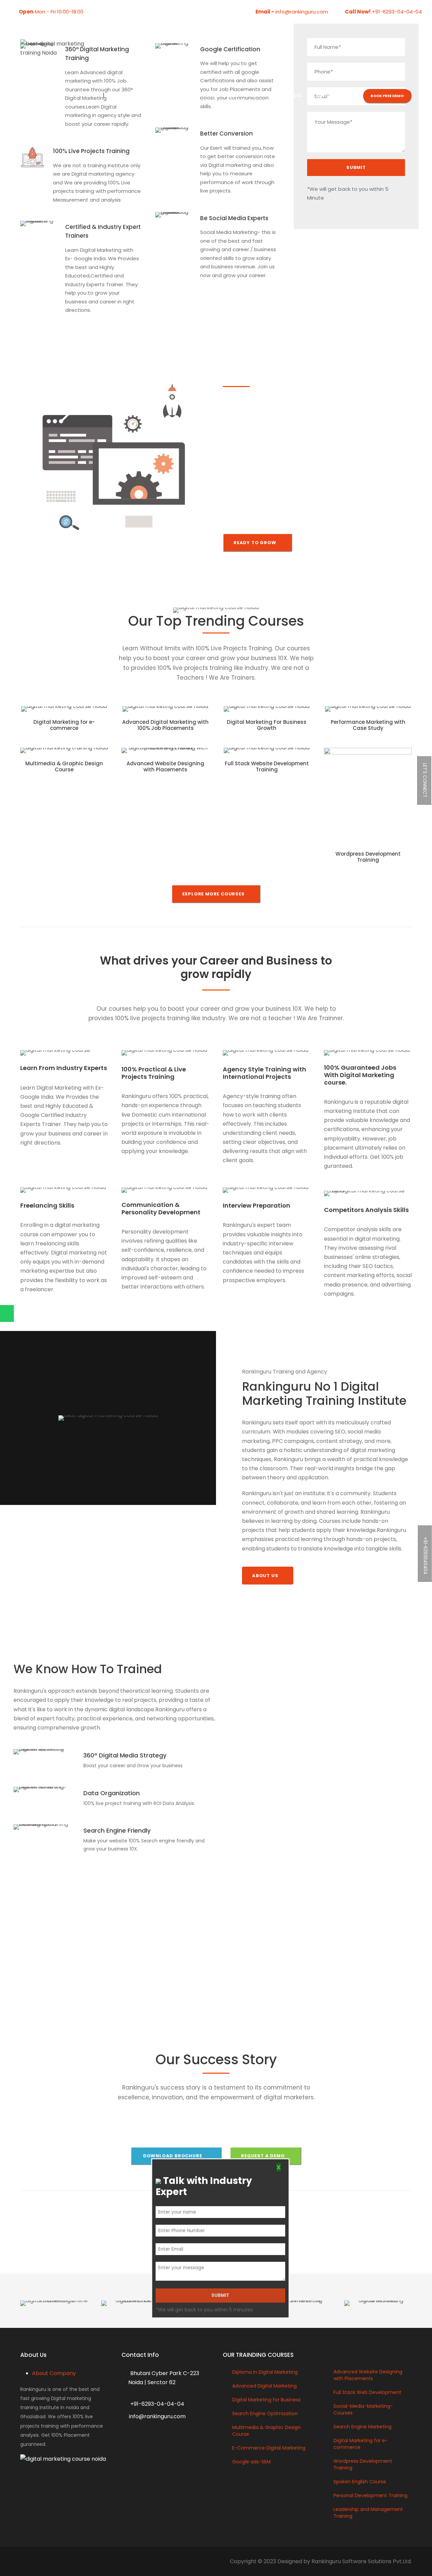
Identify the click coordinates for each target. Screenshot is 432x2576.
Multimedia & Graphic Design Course (64, 766)
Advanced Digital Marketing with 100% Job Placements (165, 725)
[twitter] (117, 12)
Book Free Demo (387, 96)
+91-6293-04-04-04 (396, 12)
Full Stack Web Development (367, 2392)
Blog (295, 96)
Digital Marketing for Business (266, 2400)
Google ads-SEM (251, 2462)
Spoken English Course (360, 2482)
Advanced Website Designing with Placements (165, 766)
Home (116, 96)
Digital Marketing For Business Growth (267, 725)
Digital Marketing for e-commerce (64, 725)
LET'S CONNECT (425, 780)
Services (225, 96)
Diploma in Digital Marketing (265, 2372)
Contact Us (330, 96)
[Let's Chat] (23, 1313)
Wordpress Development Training (368, 857)
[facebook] (97, 12)
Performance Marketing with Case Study (368, 725)
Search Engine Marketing (362, 2427)
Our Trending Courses (168, 96)
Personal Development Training (370, 2495)
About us (263, 96)
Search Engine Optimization (265, 2414)
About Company (54, 2373)
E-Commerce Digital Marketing (269, 2448)
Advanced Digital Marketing (264, 2386)
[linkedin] (107, 12)
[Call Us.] (23, 1297)
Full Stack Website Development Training (267, 766)
